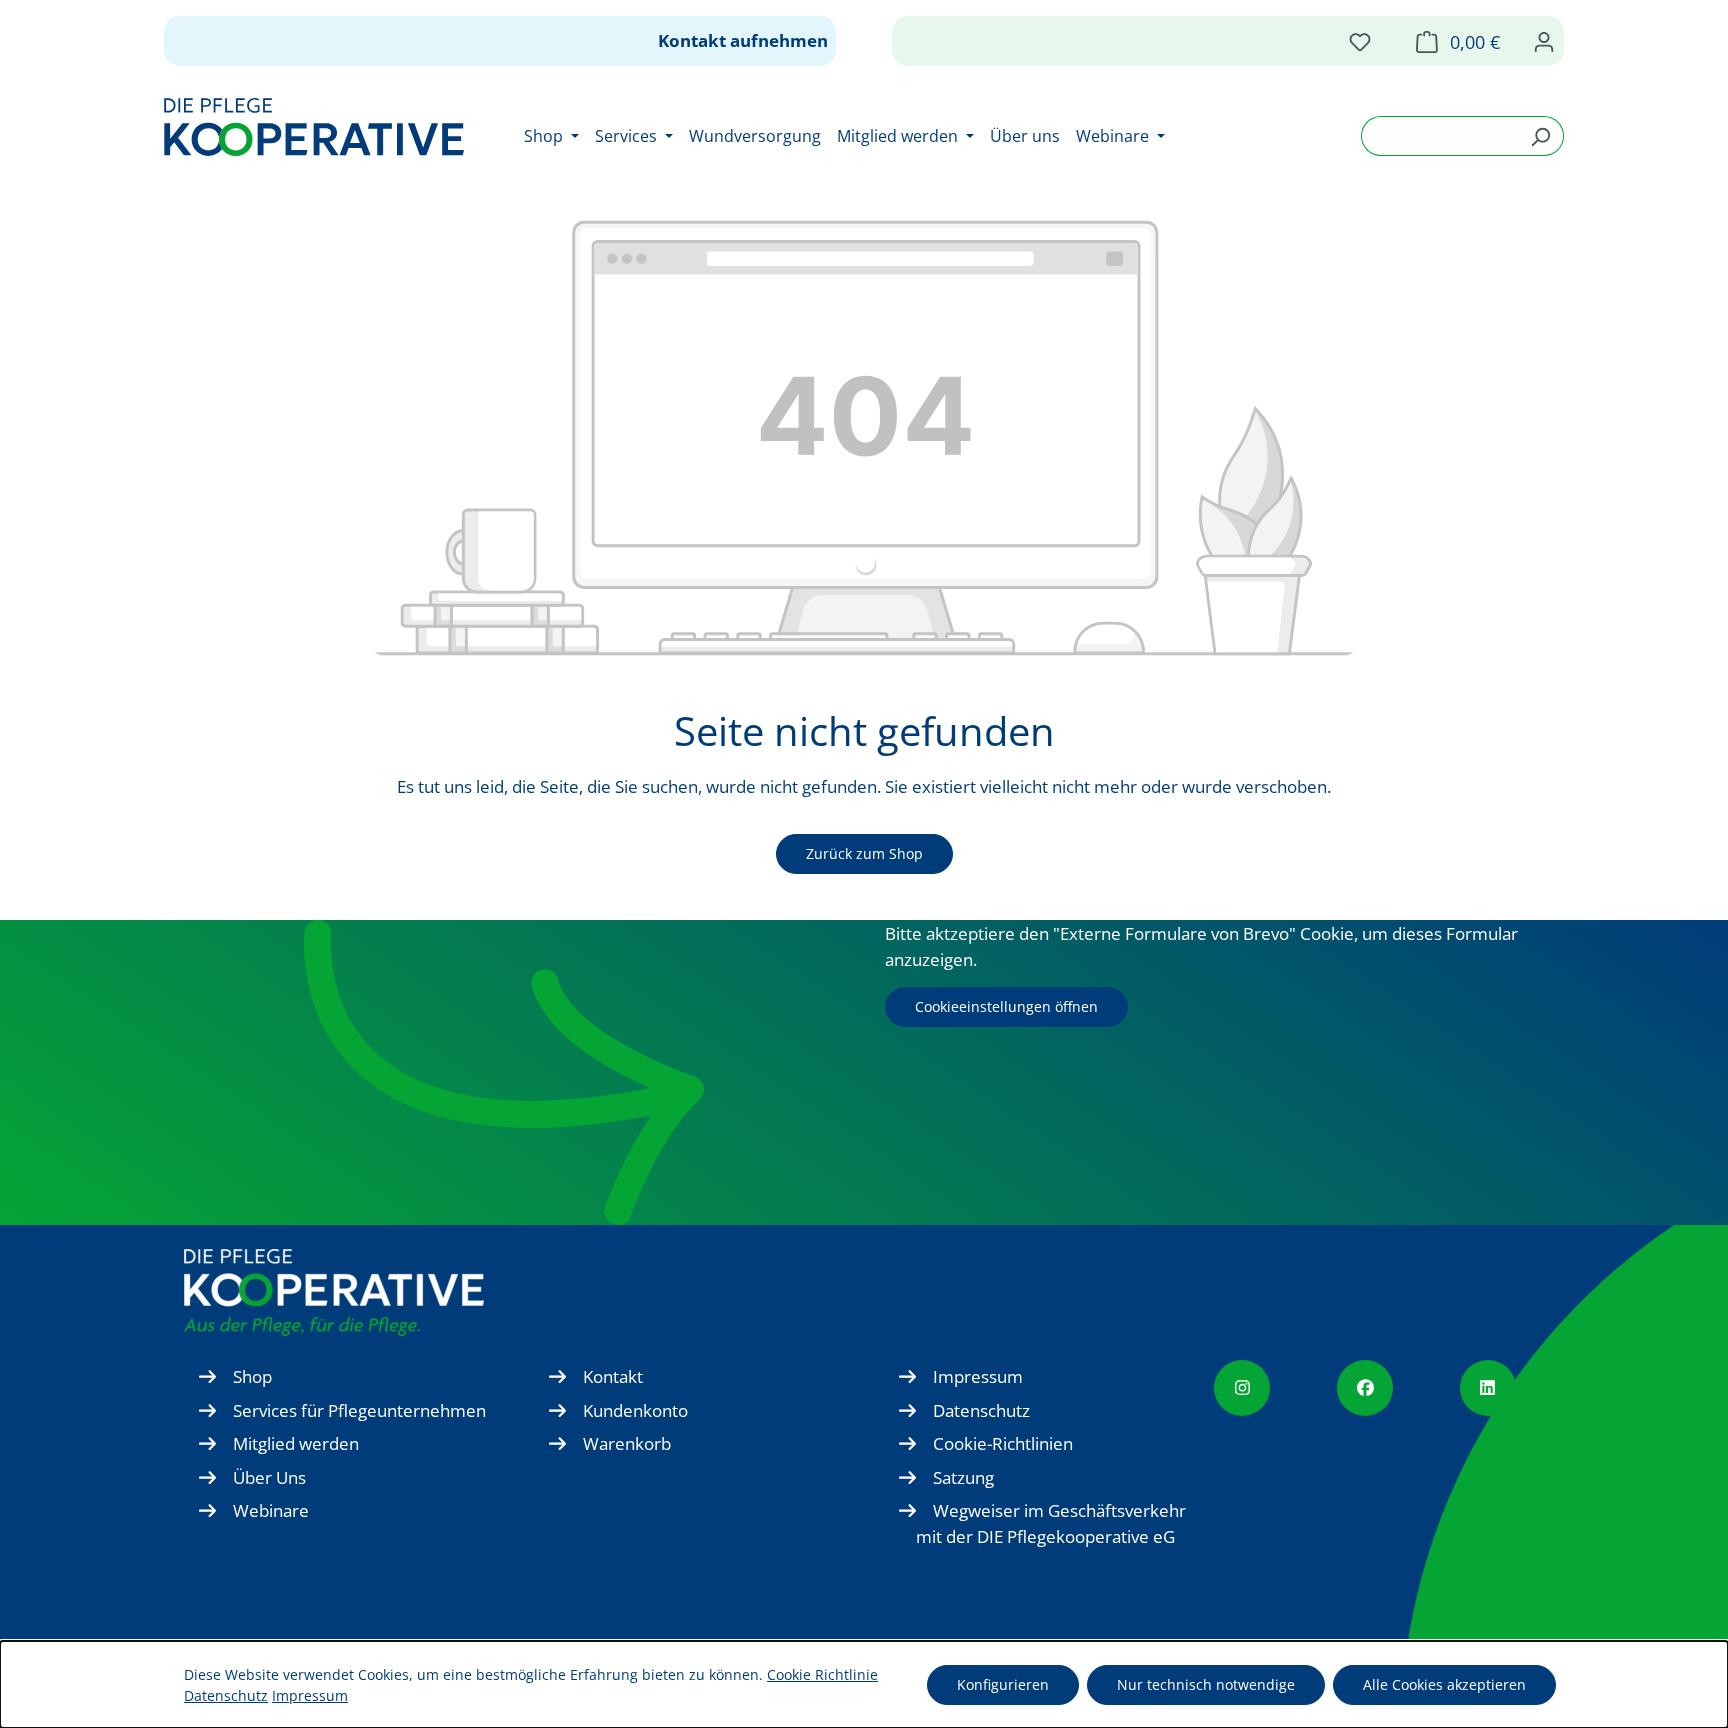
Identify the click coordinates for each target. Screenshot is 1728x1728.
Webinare (271, 1510)
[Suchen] (1540, 136)
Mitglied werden (296, 1443)
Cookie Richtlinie (822, 1674)
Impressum (978, 1376)
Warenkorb (627, 1443)
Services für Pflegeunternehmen (359, 1410)
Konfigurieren (1003, 1684)
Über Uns (269, 1477)
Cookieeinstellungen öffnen (1006, 1006)
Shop (252, 1376)
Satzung (963, 1477)
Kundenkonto (635, 1410)
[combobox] (1439, 136)
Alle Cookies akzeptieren (1444, 1684)
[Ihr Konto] (1544, 41)
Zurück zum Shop (864, 853)
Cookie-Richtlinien (1003, 1443)
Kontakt (613, 1376)
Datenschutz (981, 1410)
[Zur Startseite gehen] (314, 127)
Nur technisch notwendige (1206, 1684)
